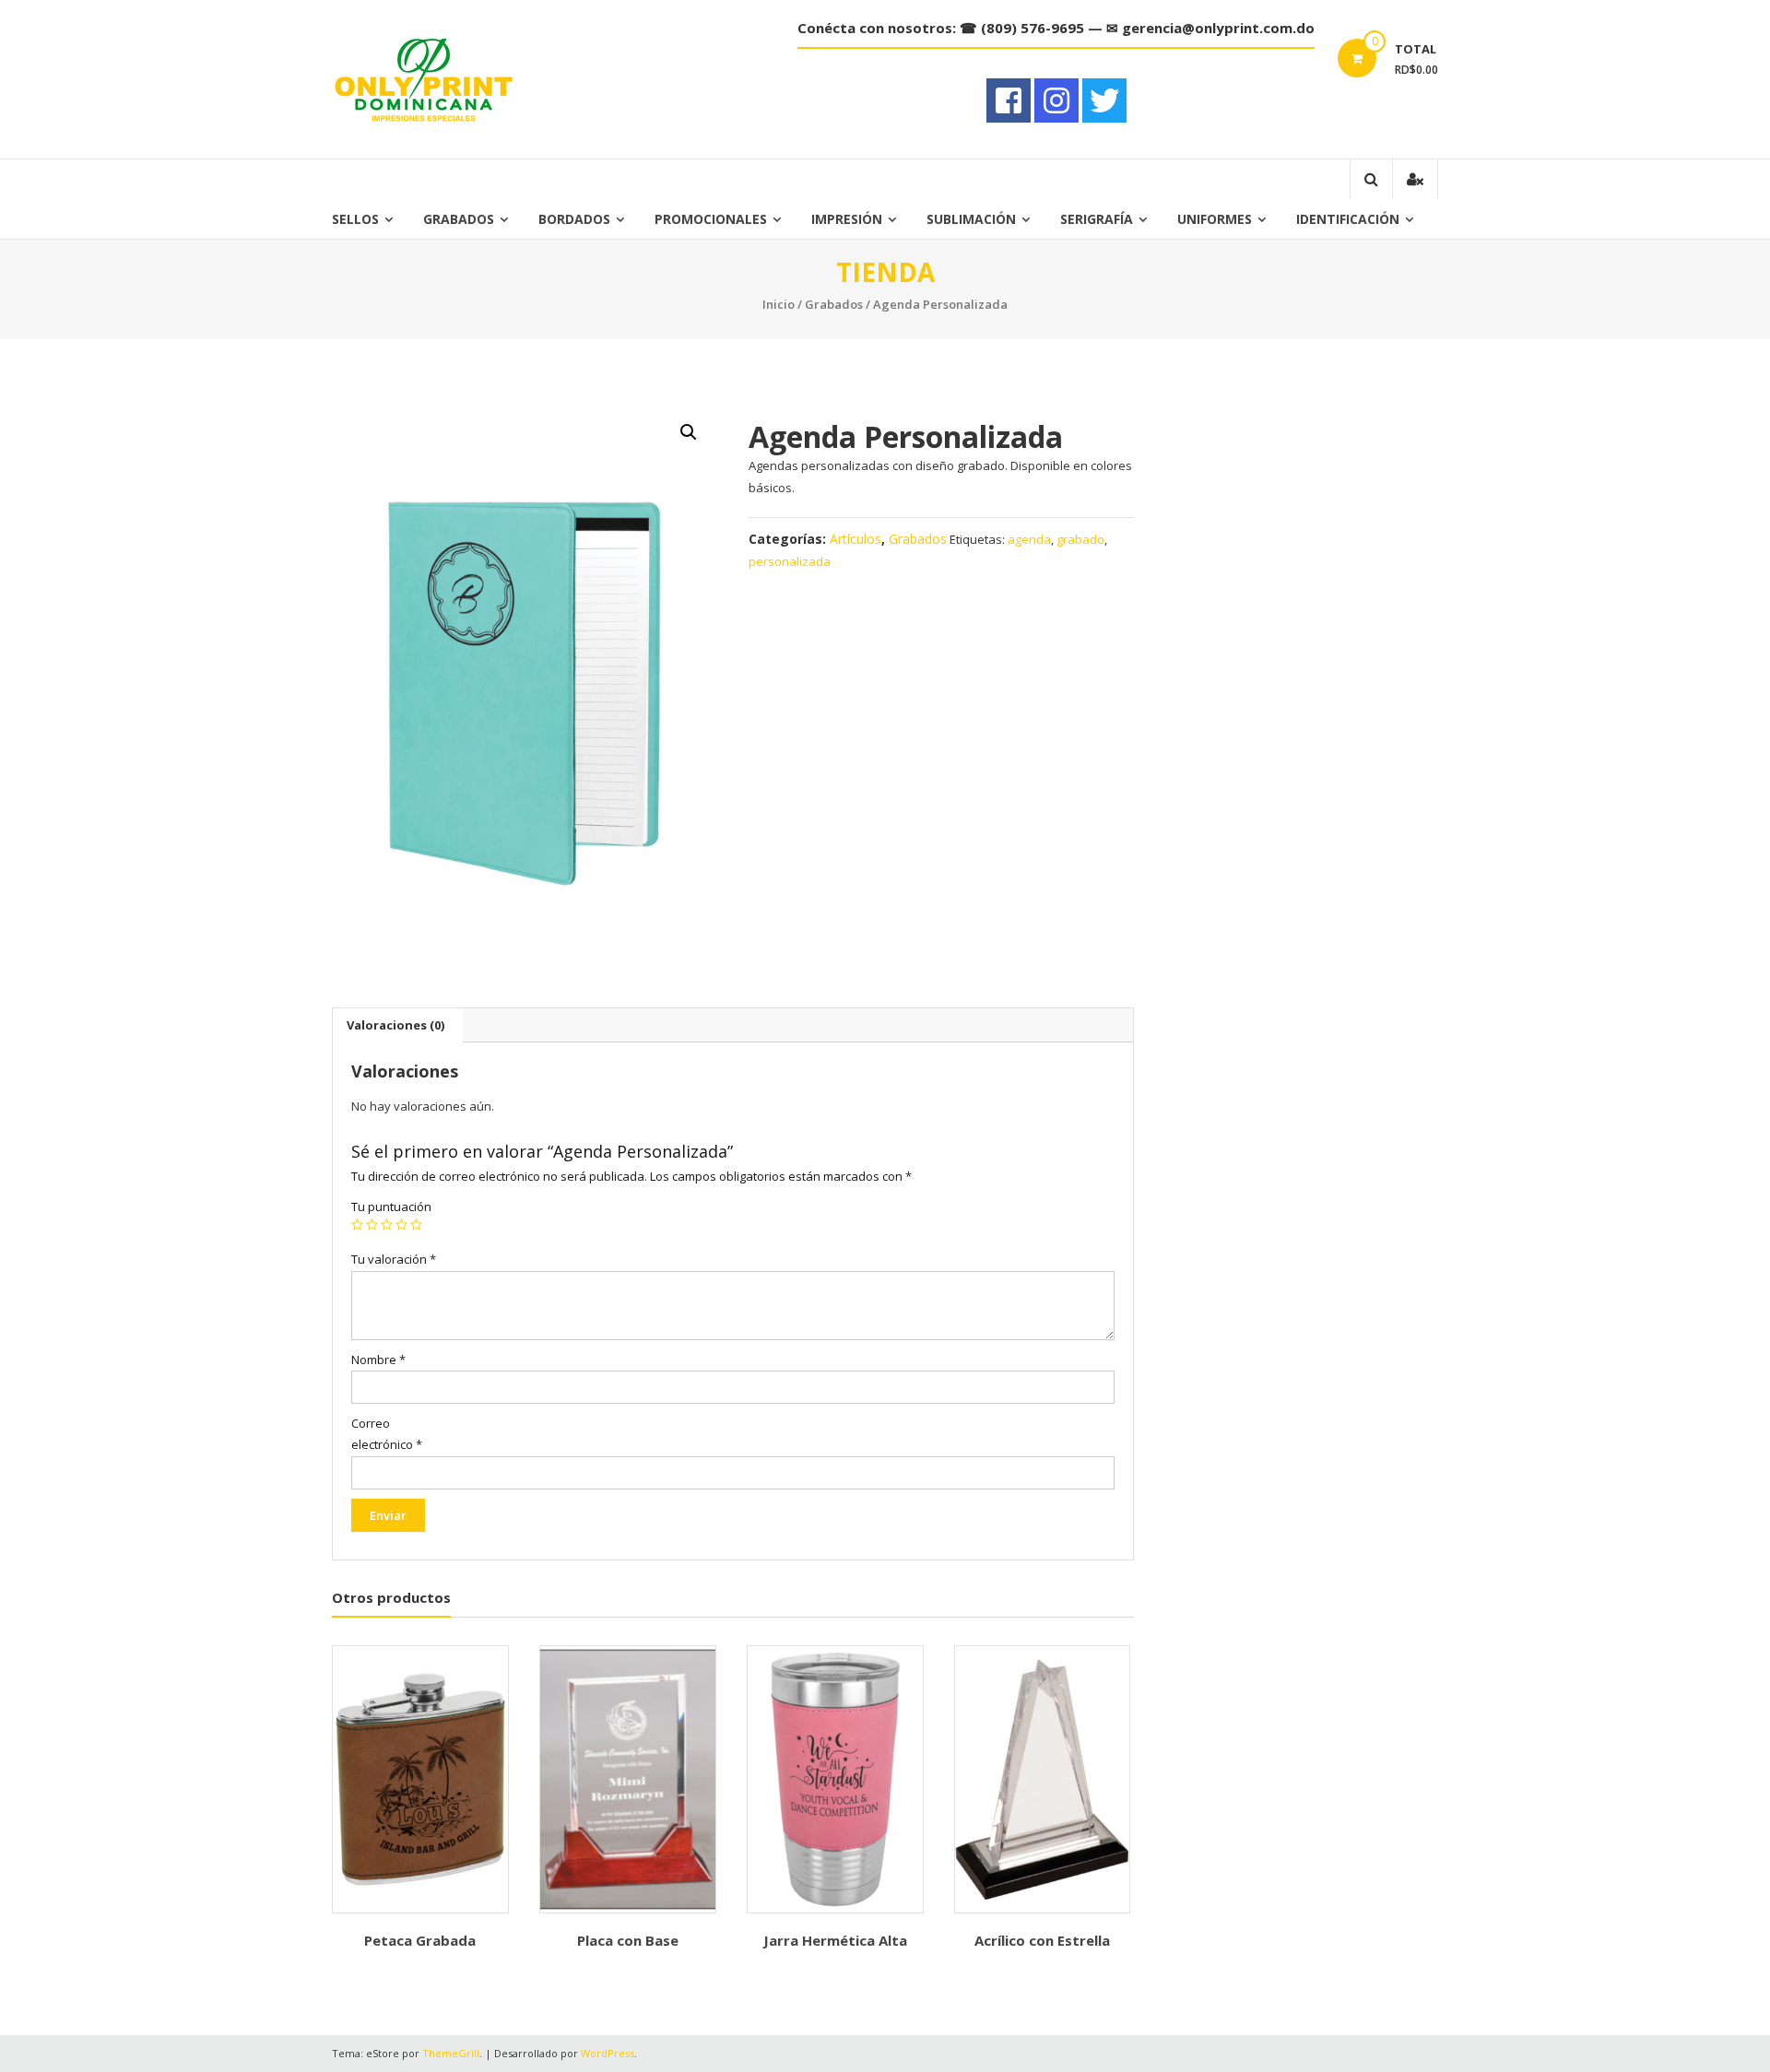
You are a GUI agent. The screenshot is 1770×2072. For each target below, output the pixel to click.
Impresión (847, 219)
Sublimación (971, 219)
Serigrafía (1097, 219)
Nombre (378, 1360)
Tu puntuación (391, 1207)
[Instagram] (1056, 100)
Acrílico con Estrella (1042, 1940)
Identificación (1348, 219)
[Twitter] (1104, 100)
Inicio (779, 304)
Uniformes (1215, 219)
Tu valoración (394, 1259)
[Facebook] (1009, 100)
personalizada (790, 561)
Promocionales (711, 219)
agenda (1029, 539)
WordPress (608, 2053)
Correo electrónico (387, 1434)
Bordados (574, 219)
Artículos (855, 539)
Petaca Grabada (420, 1940)
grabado (1080, 539)
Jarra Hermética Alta (835, 1940)
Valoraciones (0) (395, 1025)
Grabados (459, 219)
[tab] (395, 1025)
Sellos (355, 219)
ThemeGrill (451, 2053)
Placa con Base (628, 1940)
